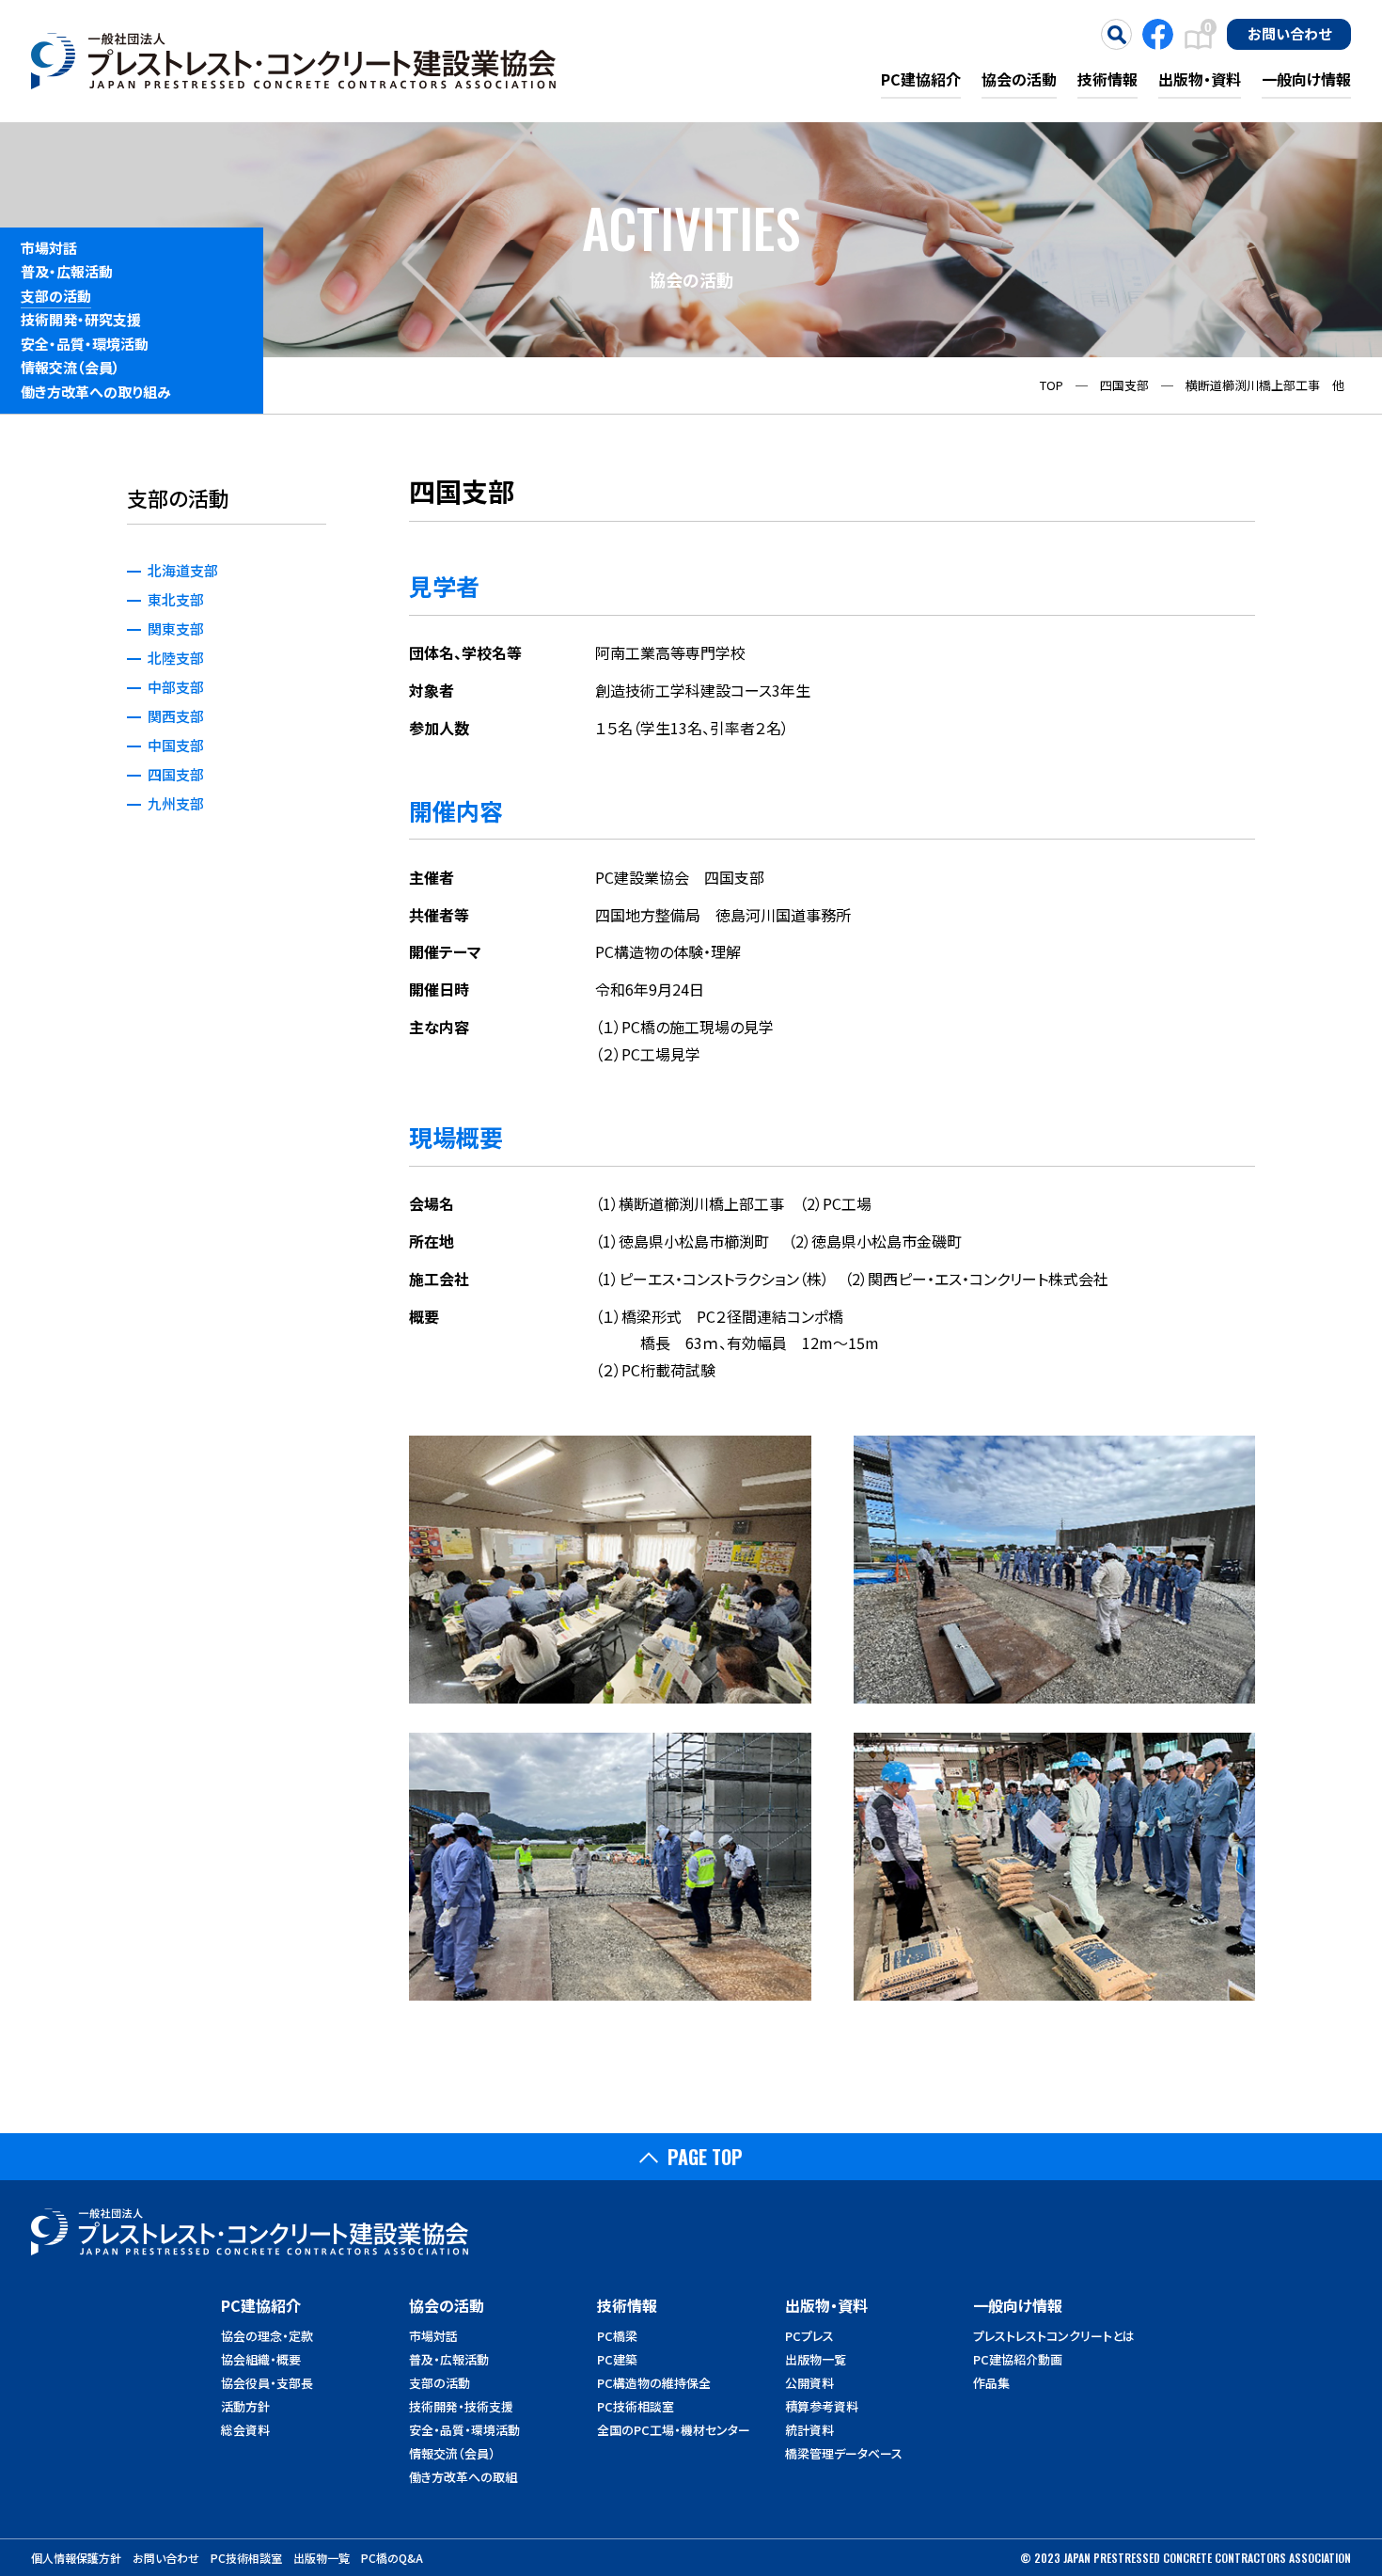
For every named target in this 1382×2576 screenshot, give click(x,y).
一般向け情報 (1306, 79)
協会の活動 (1019, 79)
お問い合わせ (1289, 33)
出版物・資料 (1200, 79)
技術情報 (1107, 79)
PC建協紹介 (921, 79)
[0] (1198, 48)
